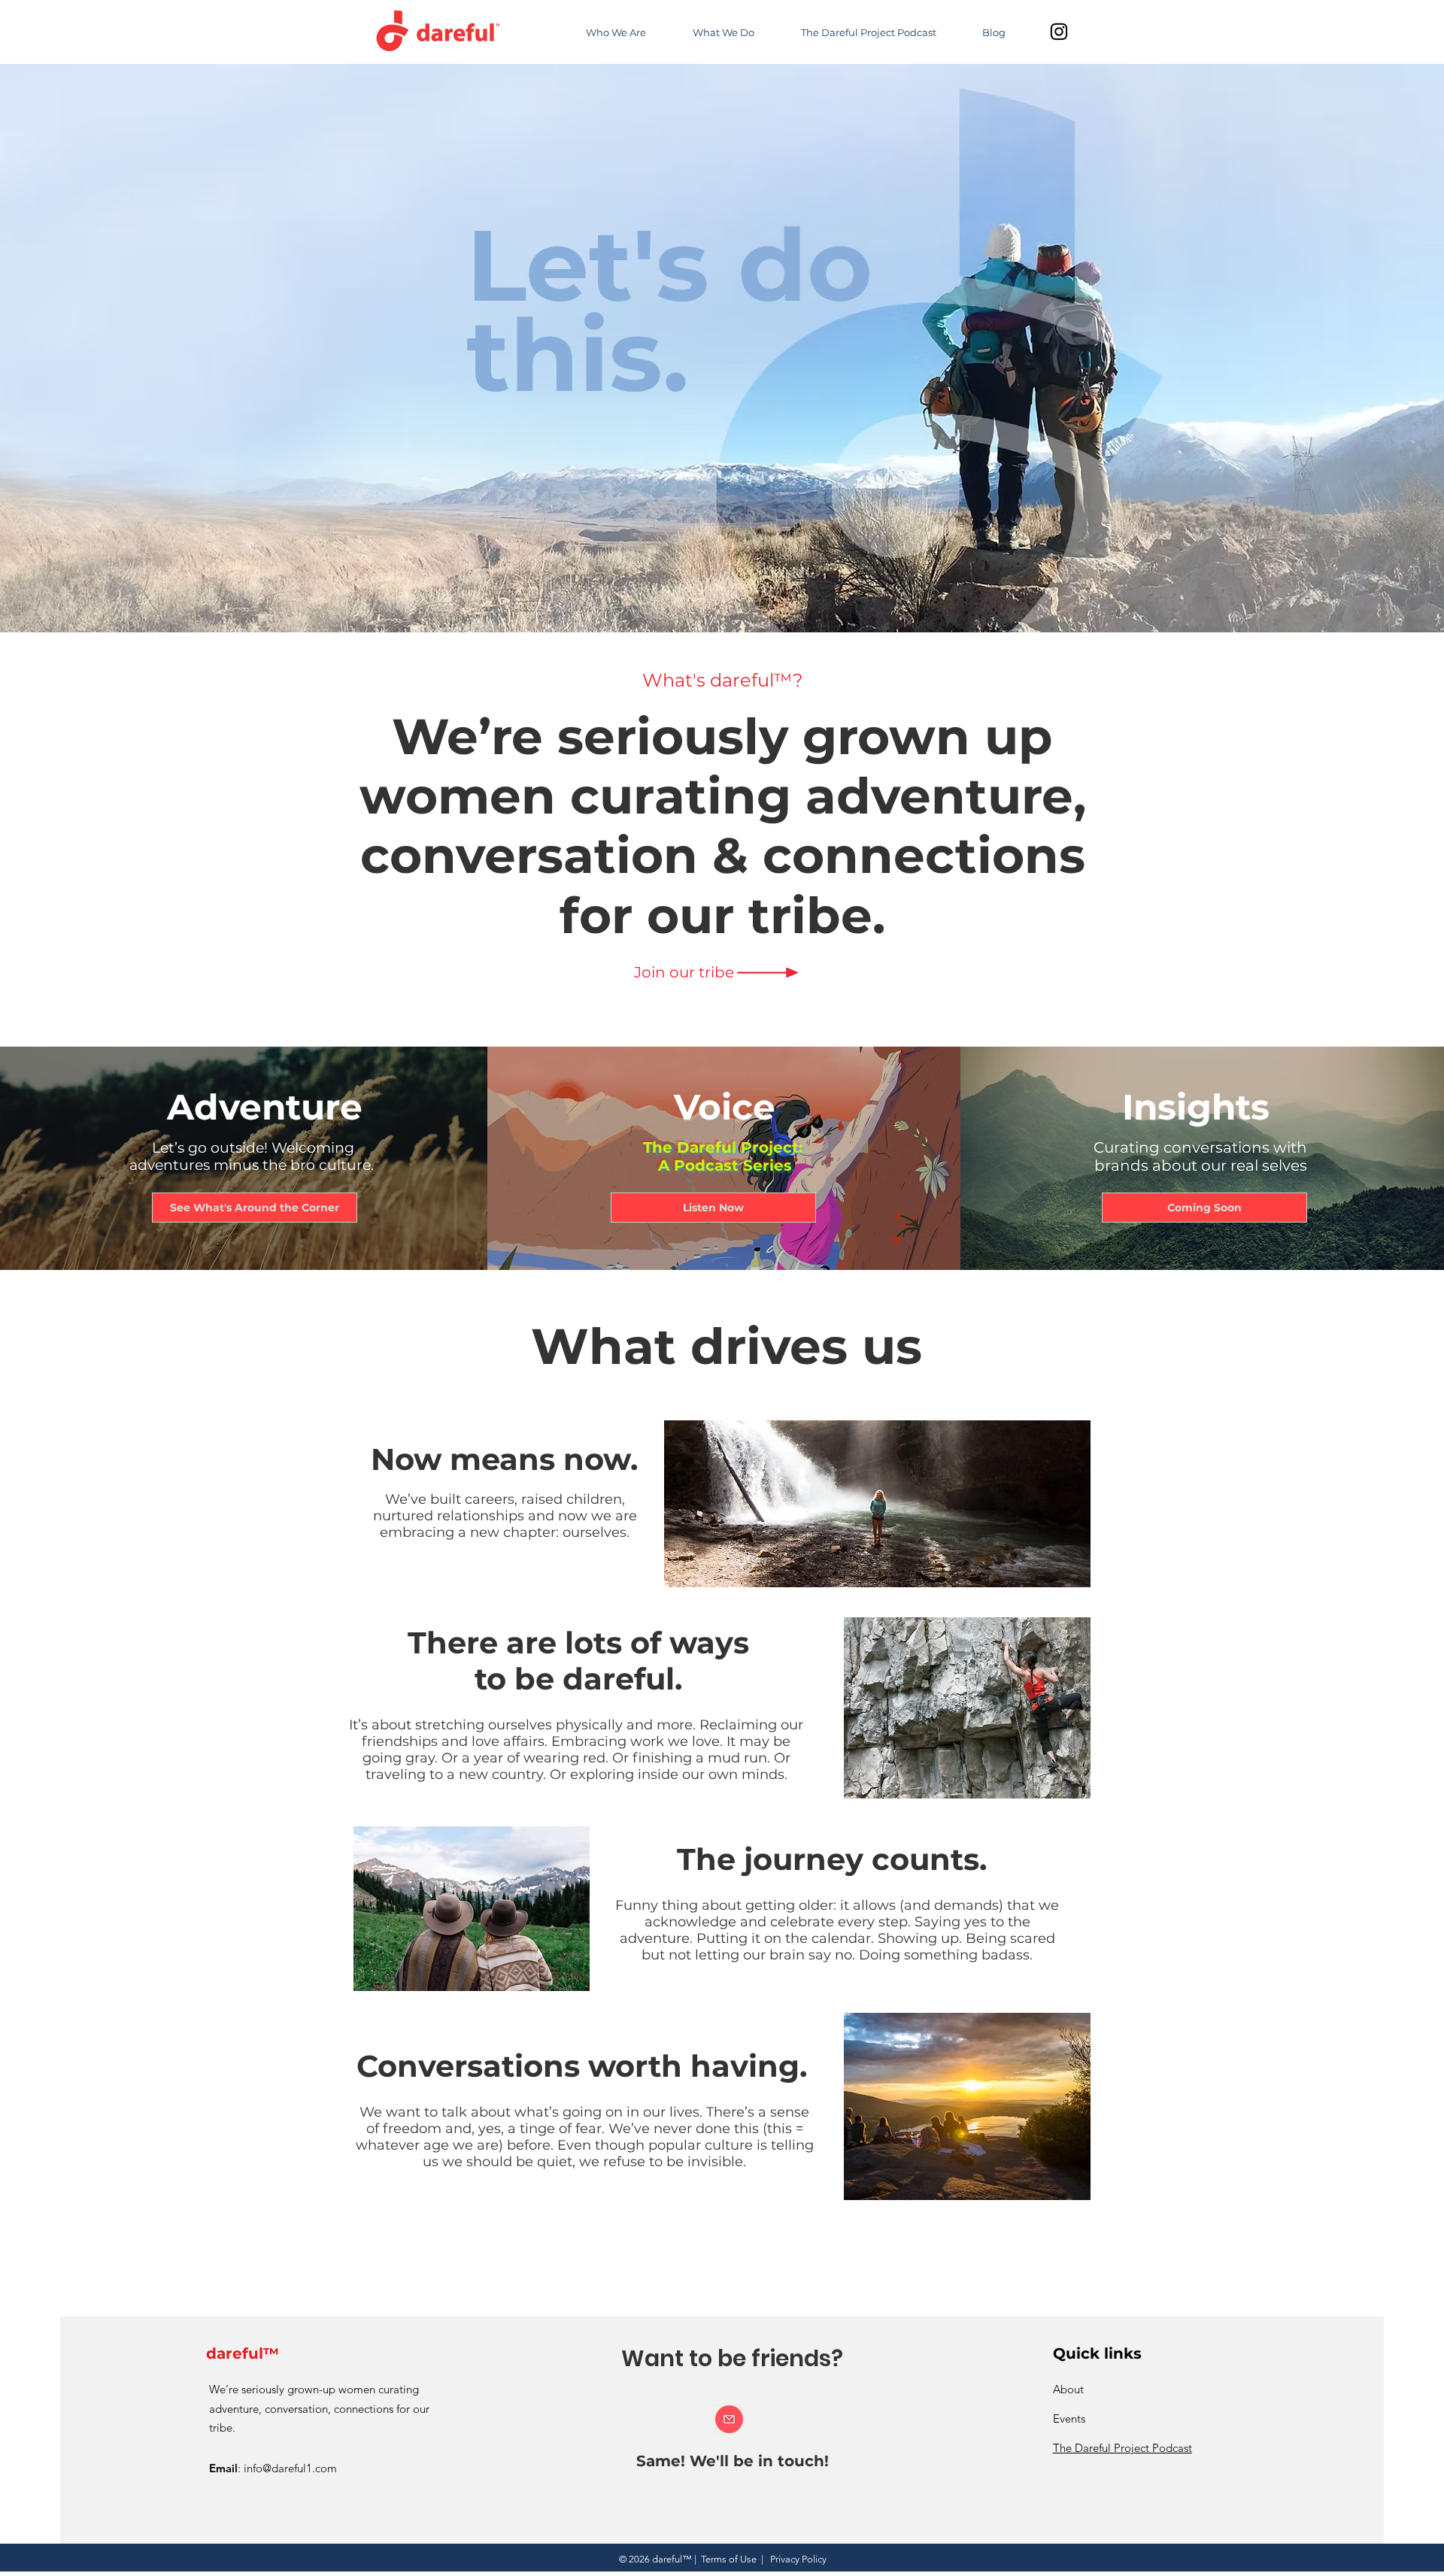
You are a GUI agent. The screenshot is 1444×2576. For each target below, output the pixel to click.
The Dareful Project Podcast (1122, 2448)
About (1068, 2389)
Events (1069, 2418)
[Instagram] (1059, 32)
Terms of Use (729, 2559)
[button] (684, 972)
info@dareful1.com (290, 2468)
